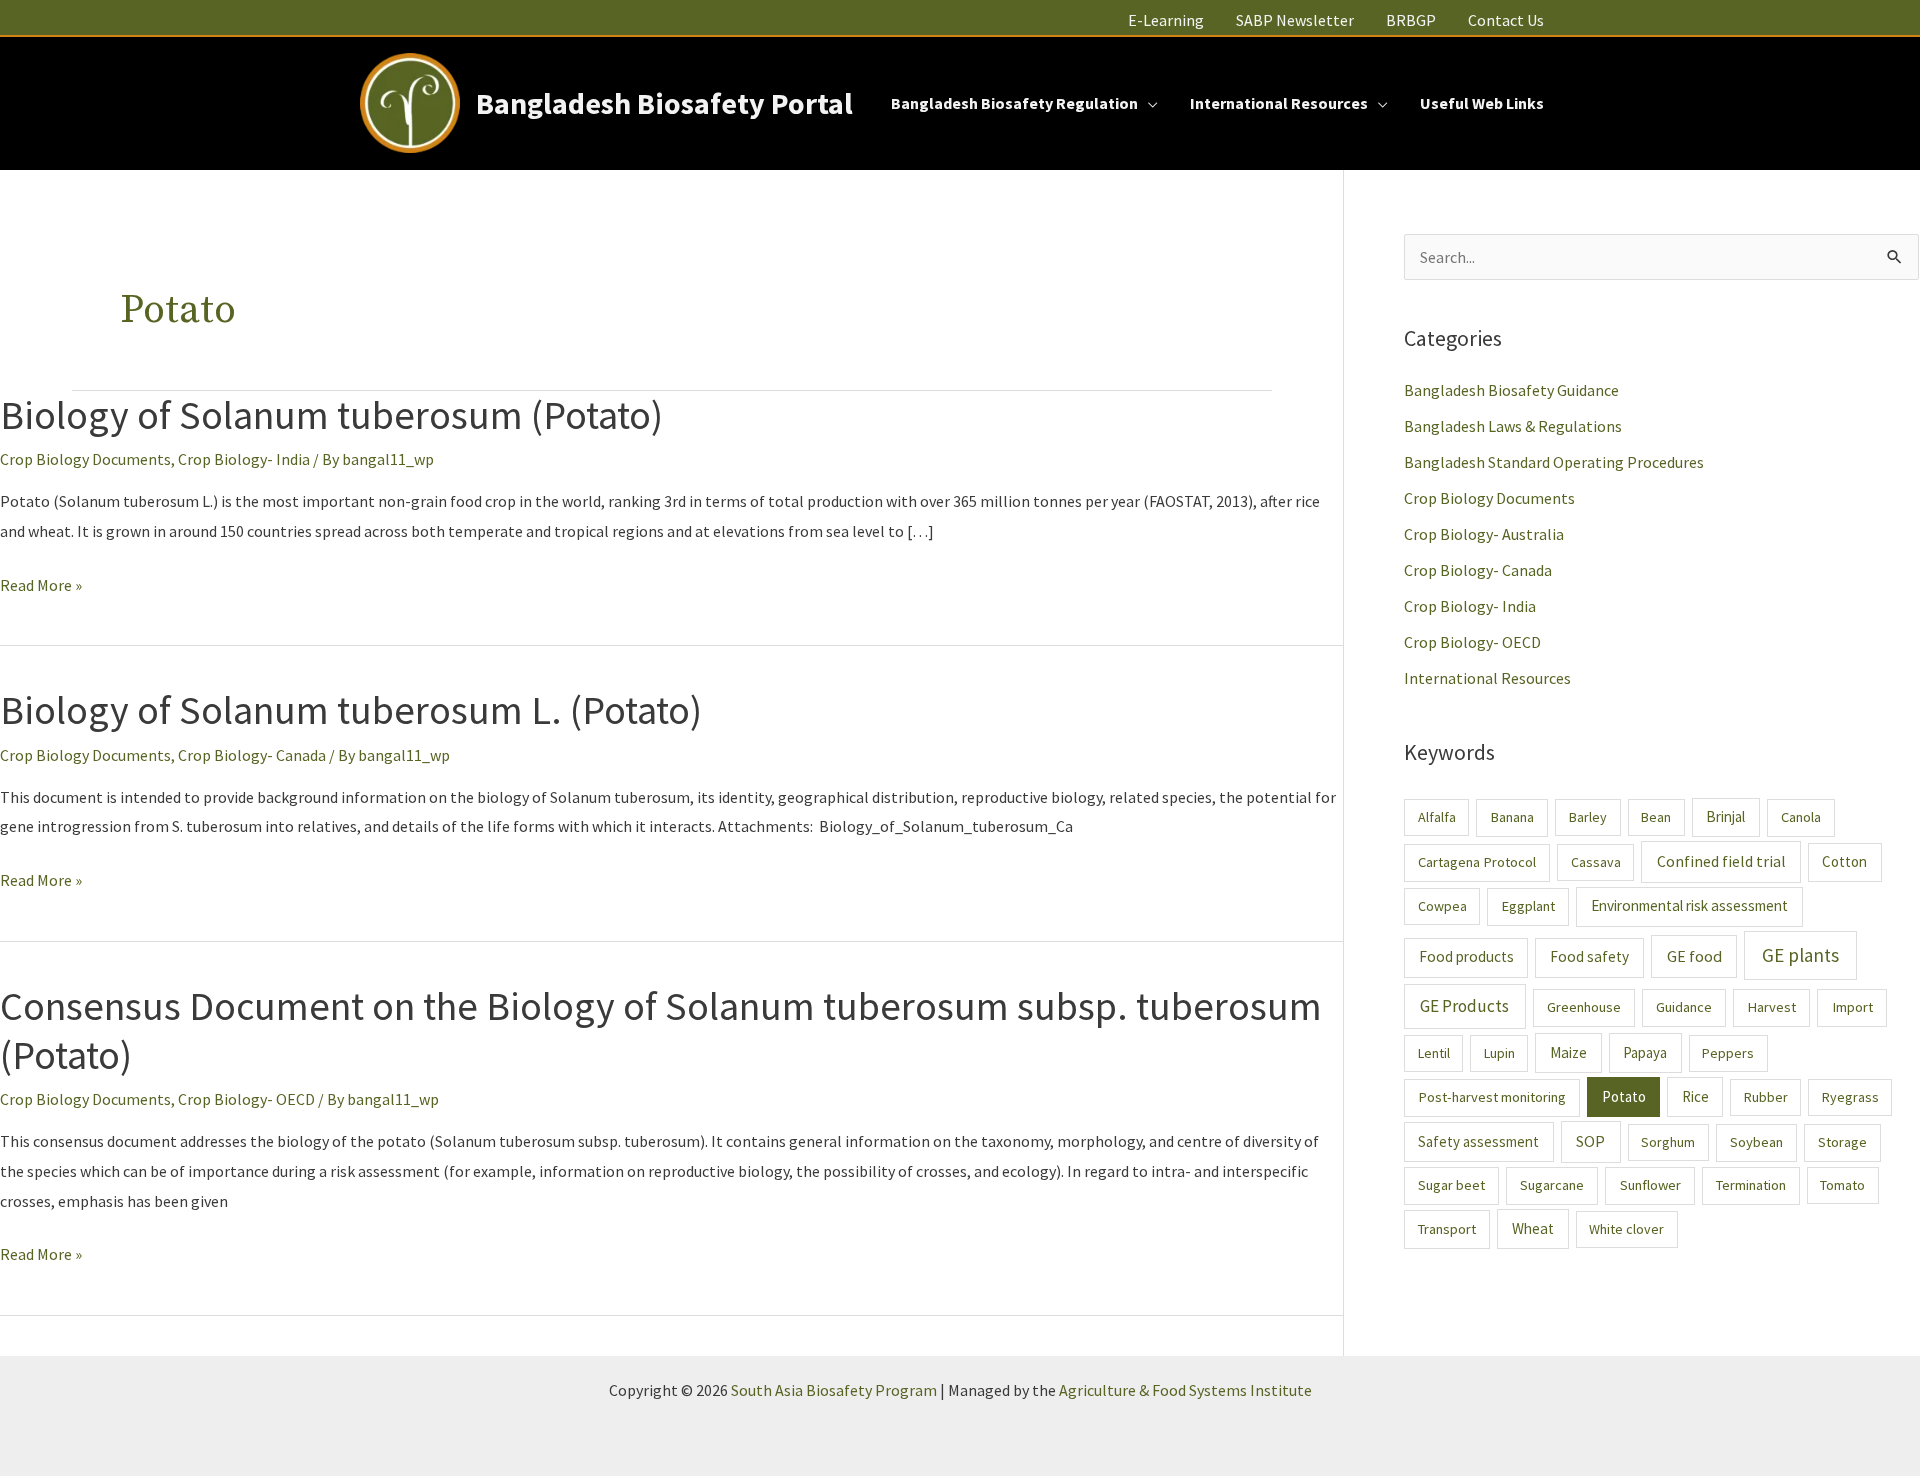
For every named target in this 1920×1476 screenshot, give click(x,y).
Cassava (1596, 862)
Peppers (1728, 1053)
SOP (1590, 1141)
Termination (1751, 1185)
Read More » (41, 587)
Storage (1842, 1142)
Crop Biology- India (244, 459)
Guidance (1684, 1007)
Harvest (1771, 1007)
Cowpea (1442, 906)
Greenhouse (1584, 1007)
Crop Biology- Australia (1484, 534)
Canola (1801, 817)
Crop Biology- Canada (252, 755)
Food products (1466, 956)
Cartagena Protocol (1477, 862)
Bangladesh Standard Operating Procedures (1554, 462)
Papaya (1645, 1052)
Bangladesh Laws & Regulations (1513, 426)
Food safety (1589, 956)
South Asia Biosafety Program (834, 1390)
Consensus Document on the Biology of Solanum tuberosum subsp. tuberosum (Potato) (661, 1030)
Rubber (1766, 1097)
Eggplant (1528, 906)
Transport (1447, 1229)
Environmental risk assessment (1689, 905)
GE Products (1464, 1006)
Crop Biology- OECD (246, 1099)
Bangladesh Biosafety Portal (664, 103)
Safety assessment (1478, 1141)
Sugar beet (1451, 1185)
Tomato (1842, 1185)
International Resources (1487, 678)
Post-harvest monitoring (1492, 1097)
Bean (1656, 817)
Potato (1624, 1096)
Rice (1695, 1096)
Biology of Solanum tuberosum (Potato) (331, 415)
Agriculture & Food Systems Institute (1185, 1390)
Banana (1512, 817)
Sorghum (1668, 1142)
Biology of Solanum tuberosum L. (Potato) (351, 710)
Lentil (1434, 1053)
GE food (1694, 956)
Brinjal (1725, 816)
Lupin (1499, 1053)
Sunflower (1650, 1185)
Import (1852, 1007)
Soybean (1756, 1142)
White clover (1626, 1229)
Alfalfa (1437, 817)
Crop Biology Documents (85, 459)
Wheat (1533, 1228)
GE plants (1800, 955)
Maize (1568, 1052)
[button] (1148, 103)
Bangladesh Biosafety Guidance (1511, 390)
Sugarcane (1552, 1185)
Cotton (1844, 861)
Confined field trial (1721, 861)
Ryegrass (1850, 1097)
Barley (1588, 817)
